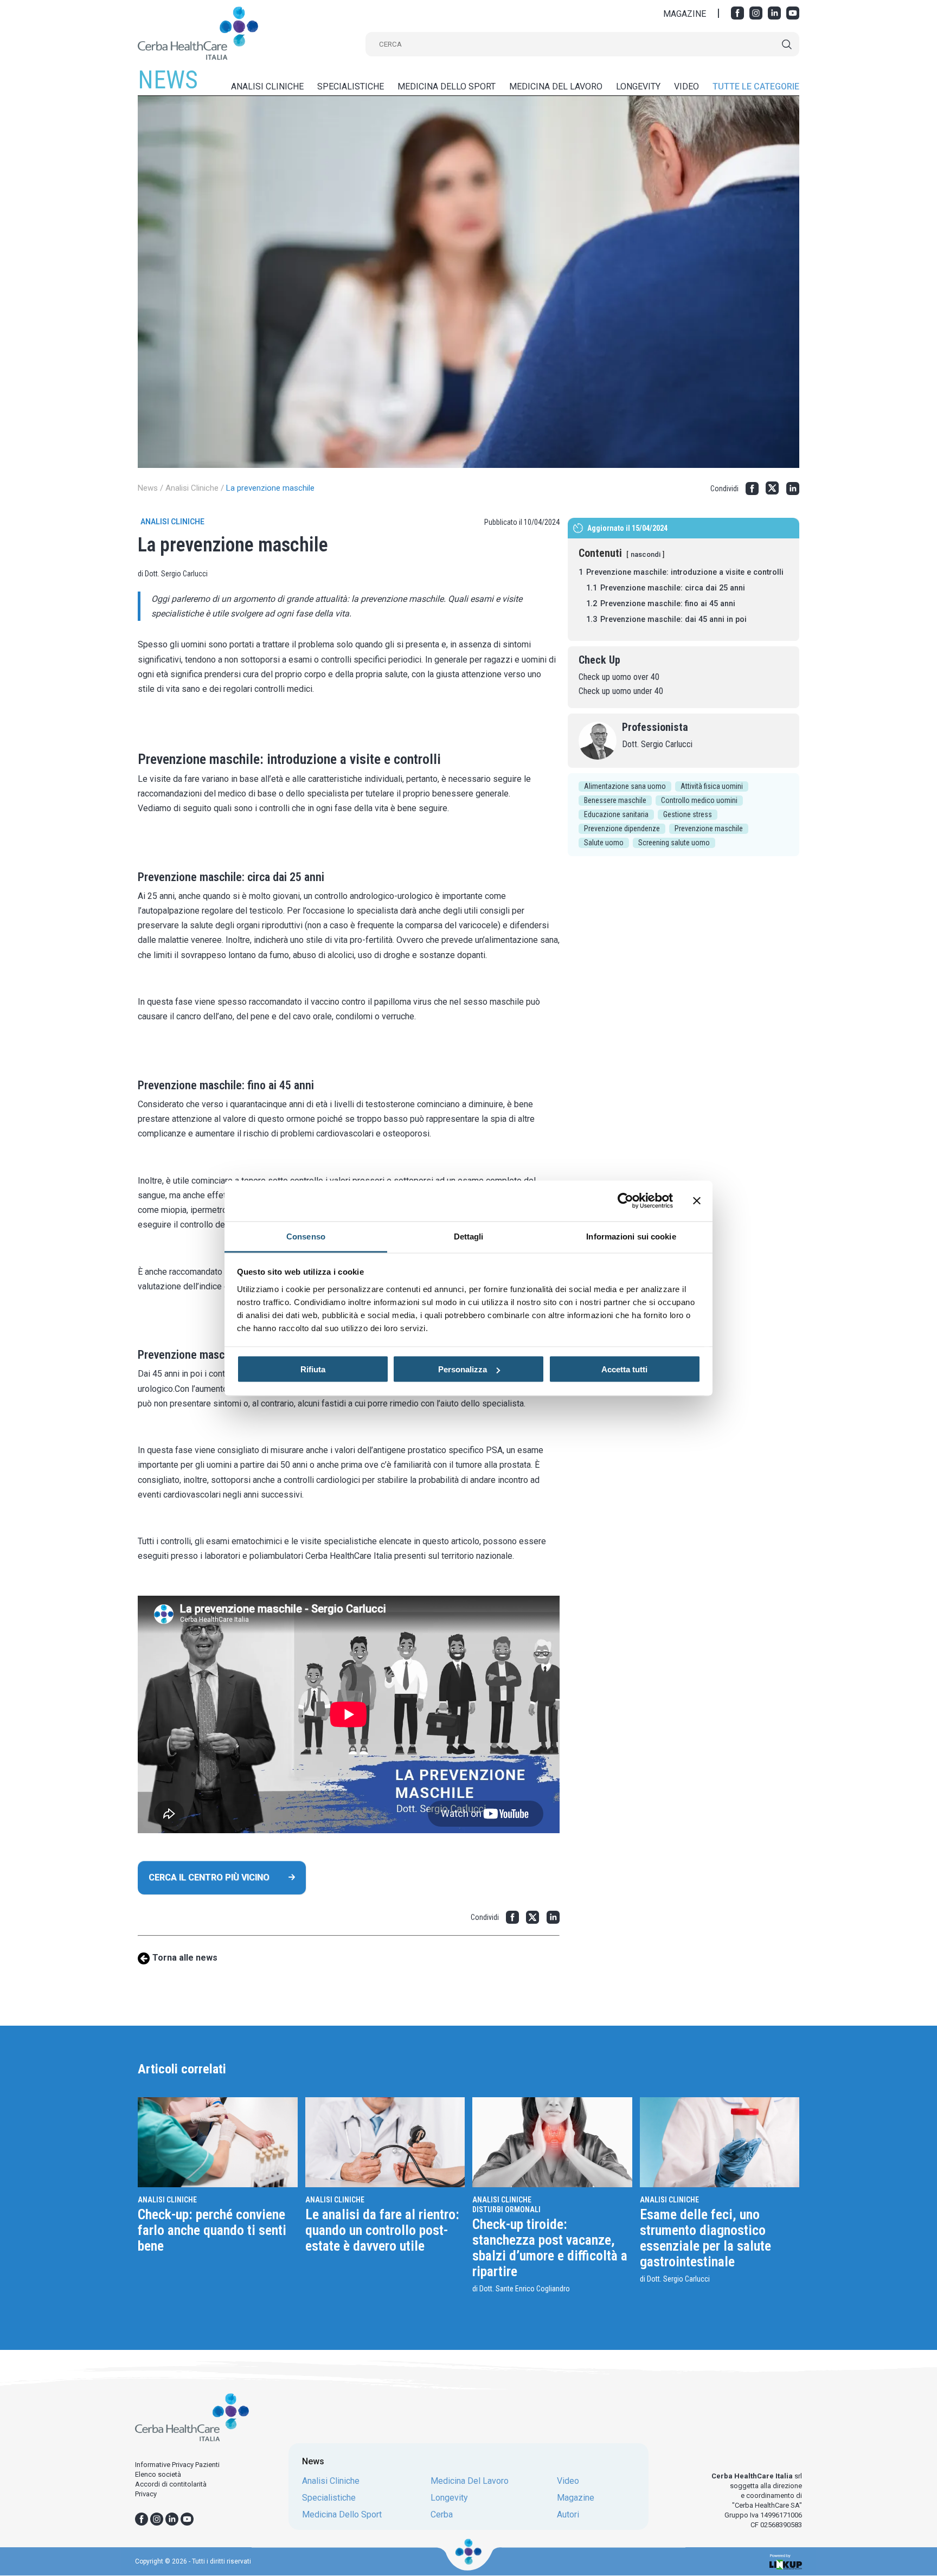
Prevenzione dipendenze (622, 828)
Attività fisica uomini (712, 786)
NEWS (168, 80)
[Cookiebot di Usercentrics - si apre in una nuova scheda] (625, 1201)
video (686, 86)
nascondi (646, 554)
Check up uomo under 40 (621, 691)
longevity (638, 86)
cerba (442, 2515)
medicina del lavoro (556, 86)
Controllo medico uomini (699, 800)
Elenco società (158, 2474)
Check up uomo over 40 (619, 677)
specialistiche (351, 86)
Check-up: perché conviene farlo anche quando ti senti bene (212, 2230)
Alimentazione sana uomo (625, 786)
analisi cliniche (267, 86)
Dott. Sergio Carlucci (657, 744)
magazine (576, 2498)
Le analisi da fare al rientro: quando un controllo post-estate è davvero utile (382, 2230)
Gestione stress (688, 814)
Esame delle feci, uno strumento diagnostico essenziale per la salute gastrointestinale (705, 2238)
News (148, 488)
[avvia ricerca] (787, 44)
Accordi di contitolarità (171, 2484)
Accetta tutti (624, 1369)
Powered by (780, 2556)
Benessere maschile (615, 800)
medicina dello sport (447, 86)
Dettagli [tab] (469, 1236)
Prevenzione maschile (709, 828)
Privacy (146, 2494)
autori (568, 2515)
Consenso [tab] (306, 1236)
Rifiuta (313, 1369)
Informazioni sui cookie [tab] (631, 1236)
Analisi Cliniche (192, 488)
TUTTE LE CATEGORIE (756, 86)
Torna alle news (185, 1958)
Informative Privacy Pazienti (177, 2465)
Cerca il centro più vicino (209, 1877)
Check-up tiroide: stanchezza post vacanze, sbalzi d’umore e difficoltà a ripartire (550, 2248)
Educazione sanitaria (616, 814)
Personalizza (463, 1369)
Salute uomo (604, 843)
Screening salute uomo (674, 843)
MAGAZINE (685, 14)
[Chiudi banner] (697, 1201)
